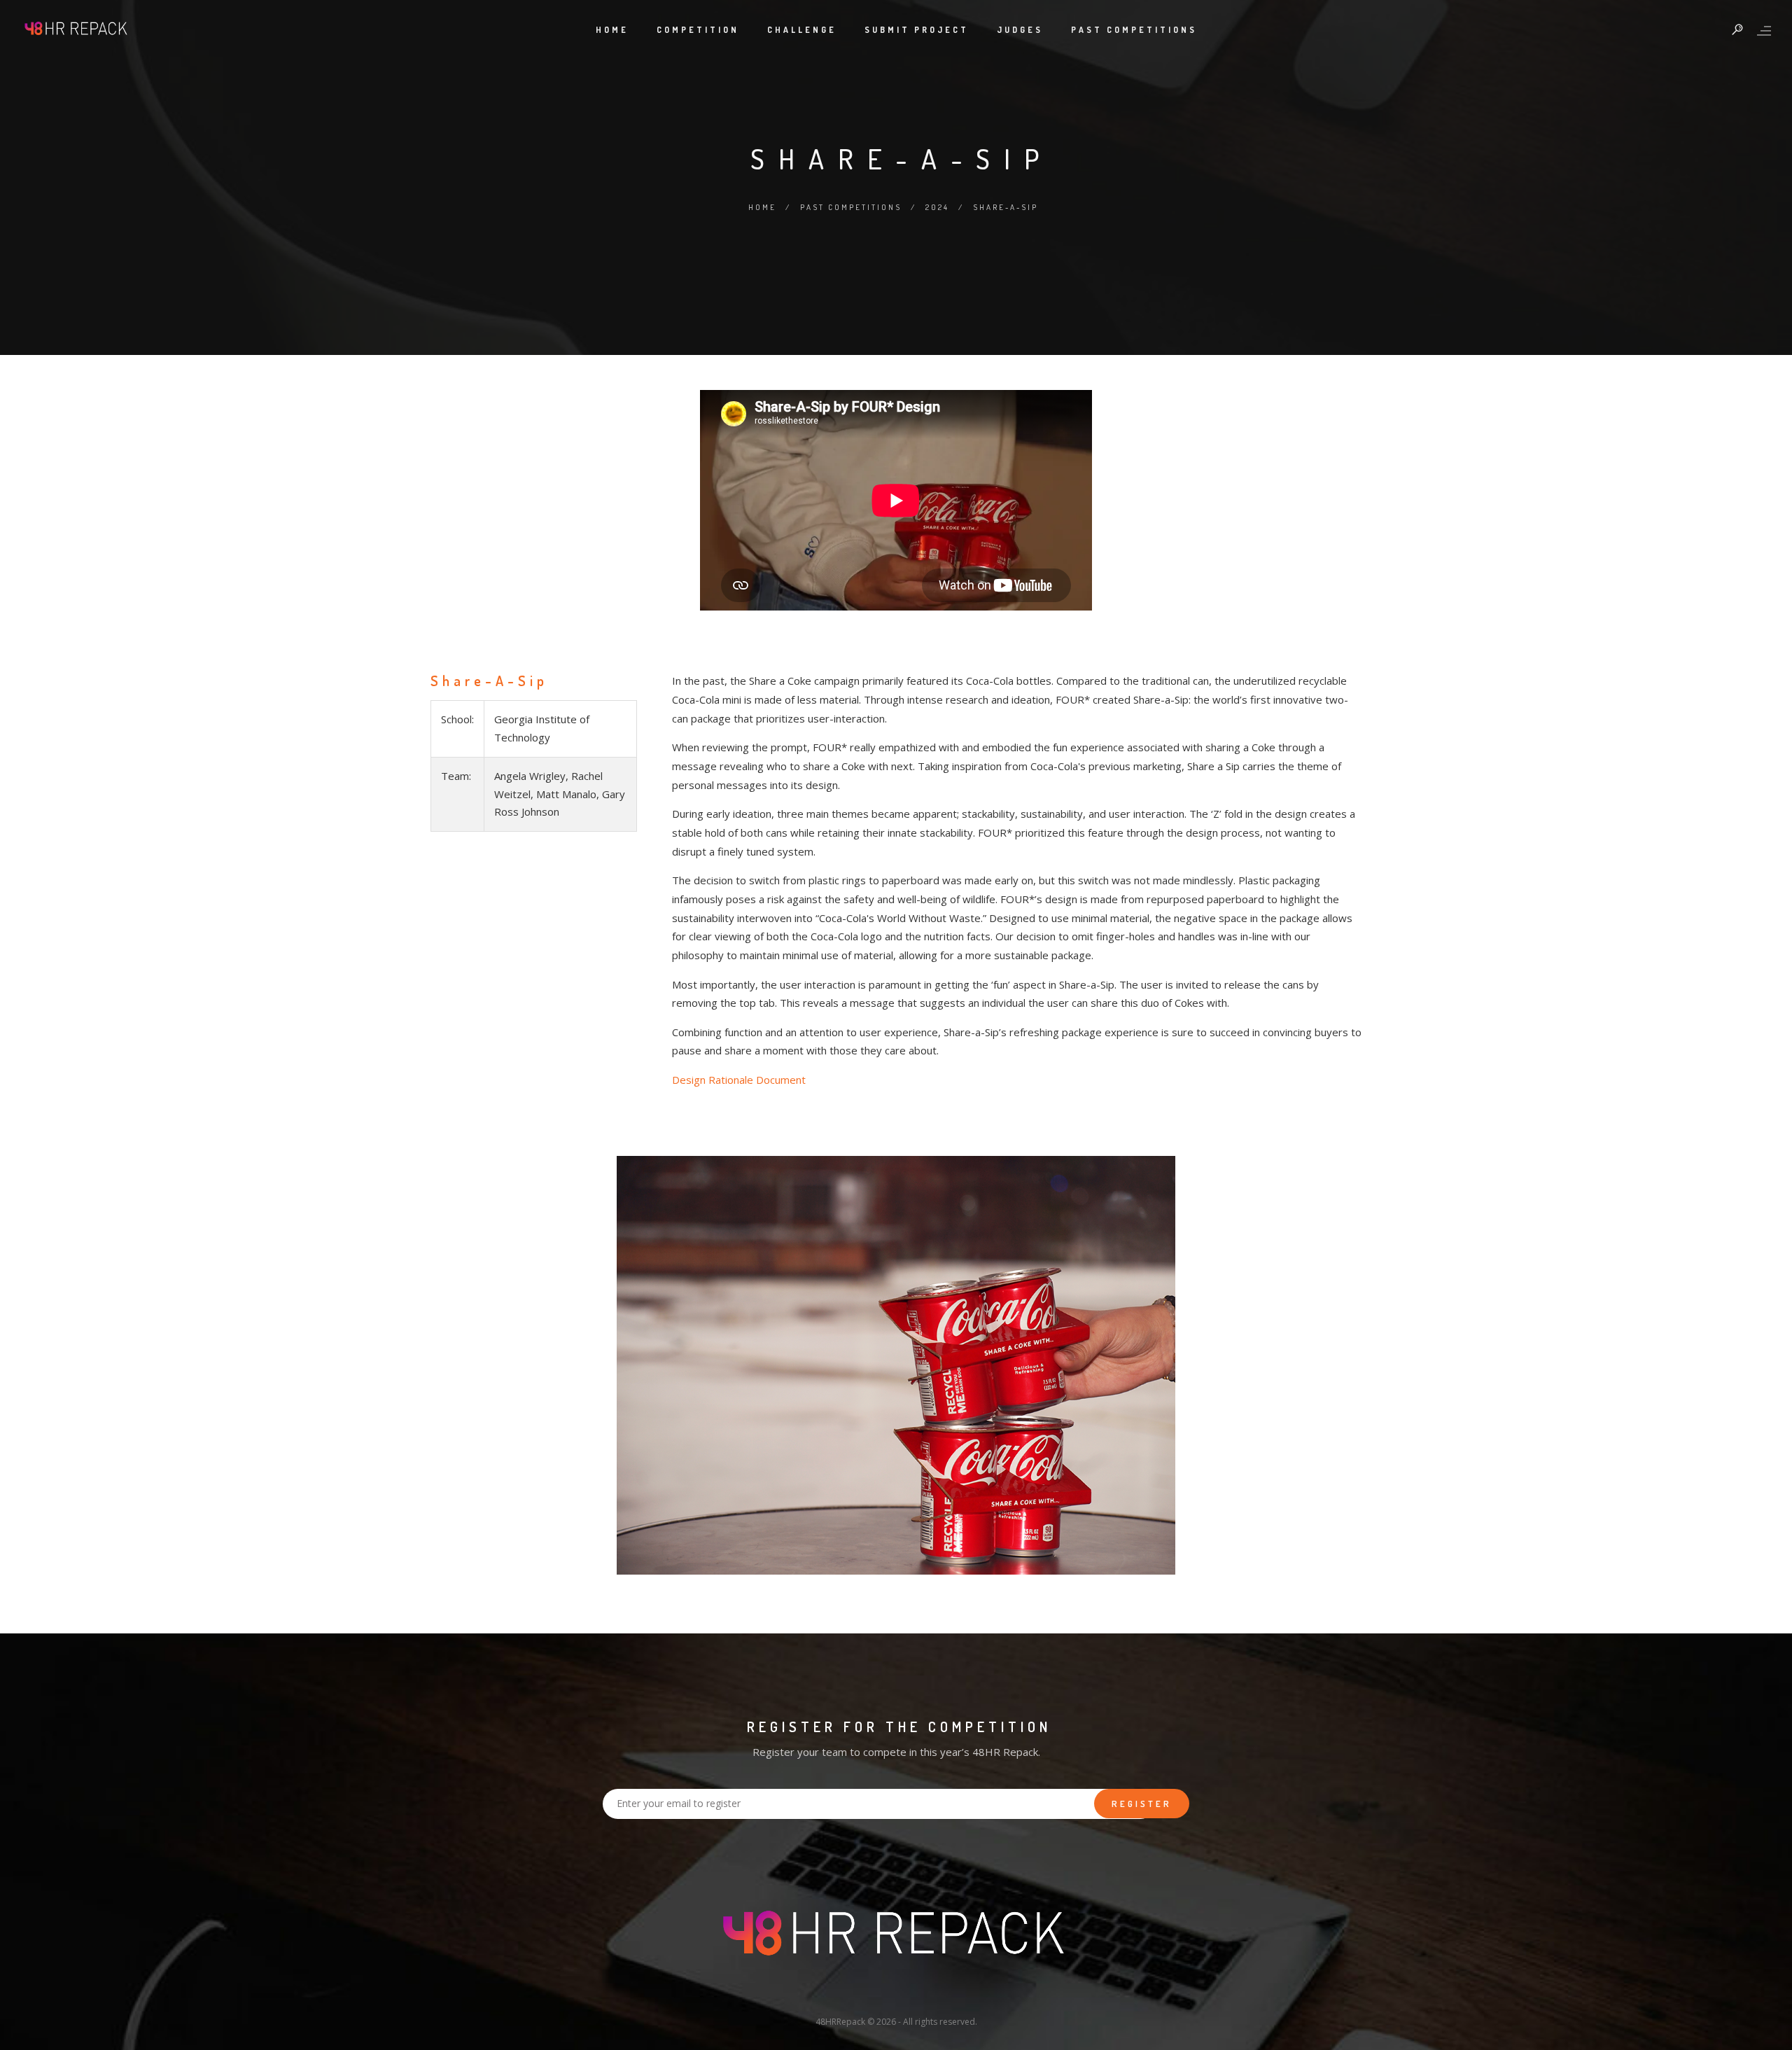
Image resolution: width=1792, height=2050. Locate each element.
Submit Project (917, 30)
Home (612, 30)
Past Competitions (1134, 30)
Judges (1020, 30)
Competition (698, 30)
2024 (937, 207)
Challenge (802, 30)
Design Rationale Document (739, 1080)
